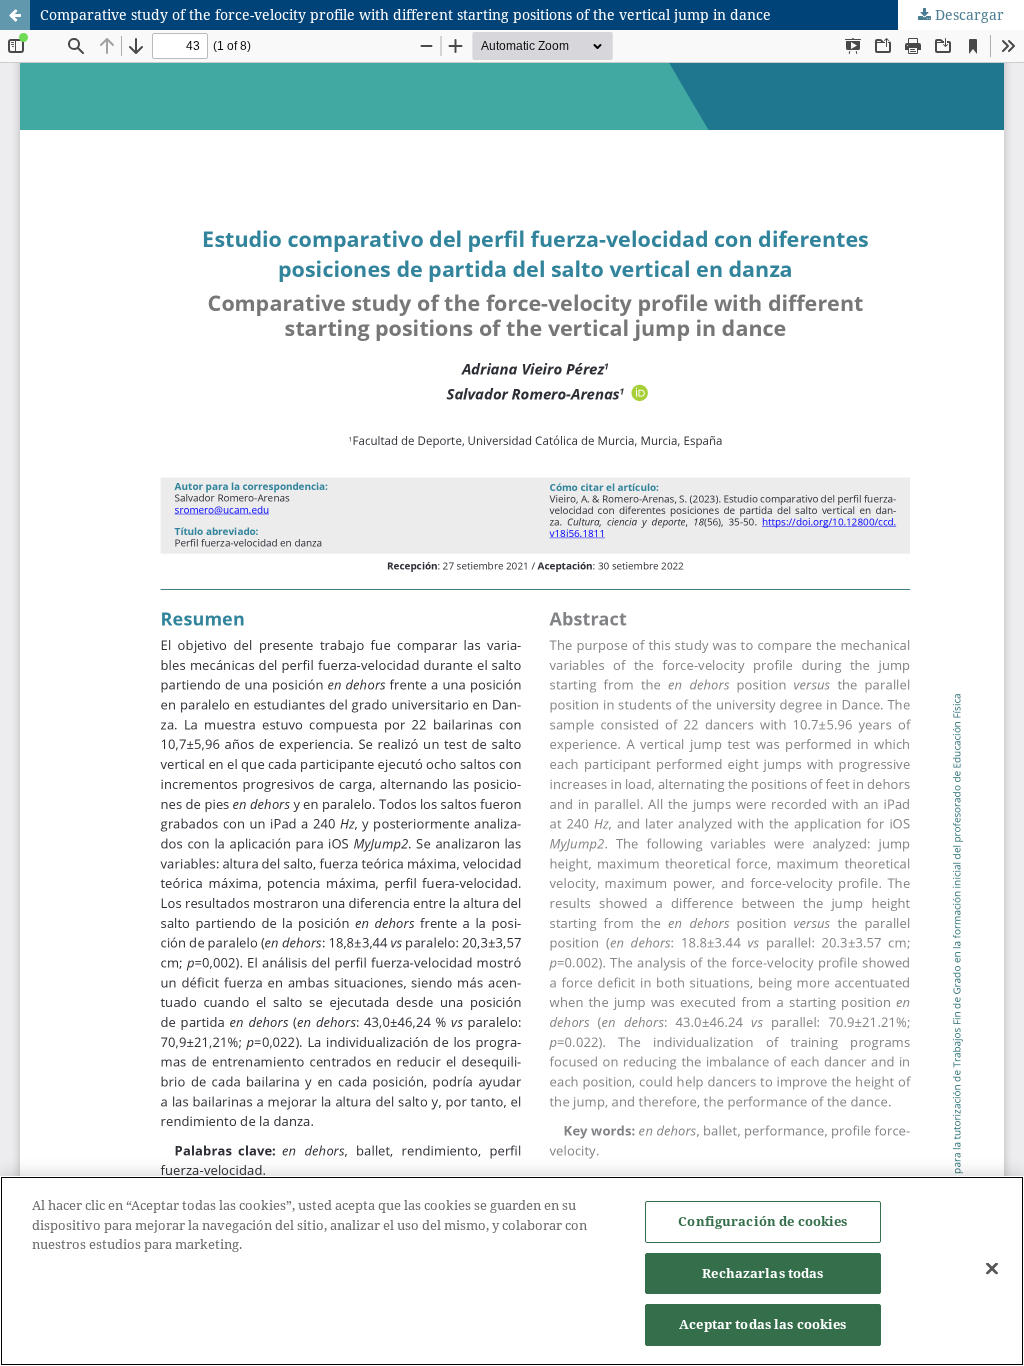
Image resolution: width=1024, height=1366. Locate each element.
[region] (512, 1271)
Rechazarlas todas (762, 1273)
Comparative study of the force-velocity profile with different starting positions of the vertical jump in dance (405, 14)
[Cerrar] (992, 1269)
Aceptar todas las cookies (762, 1324)
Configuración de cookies (762, 1221)
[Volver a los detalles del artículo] (15, 15)
